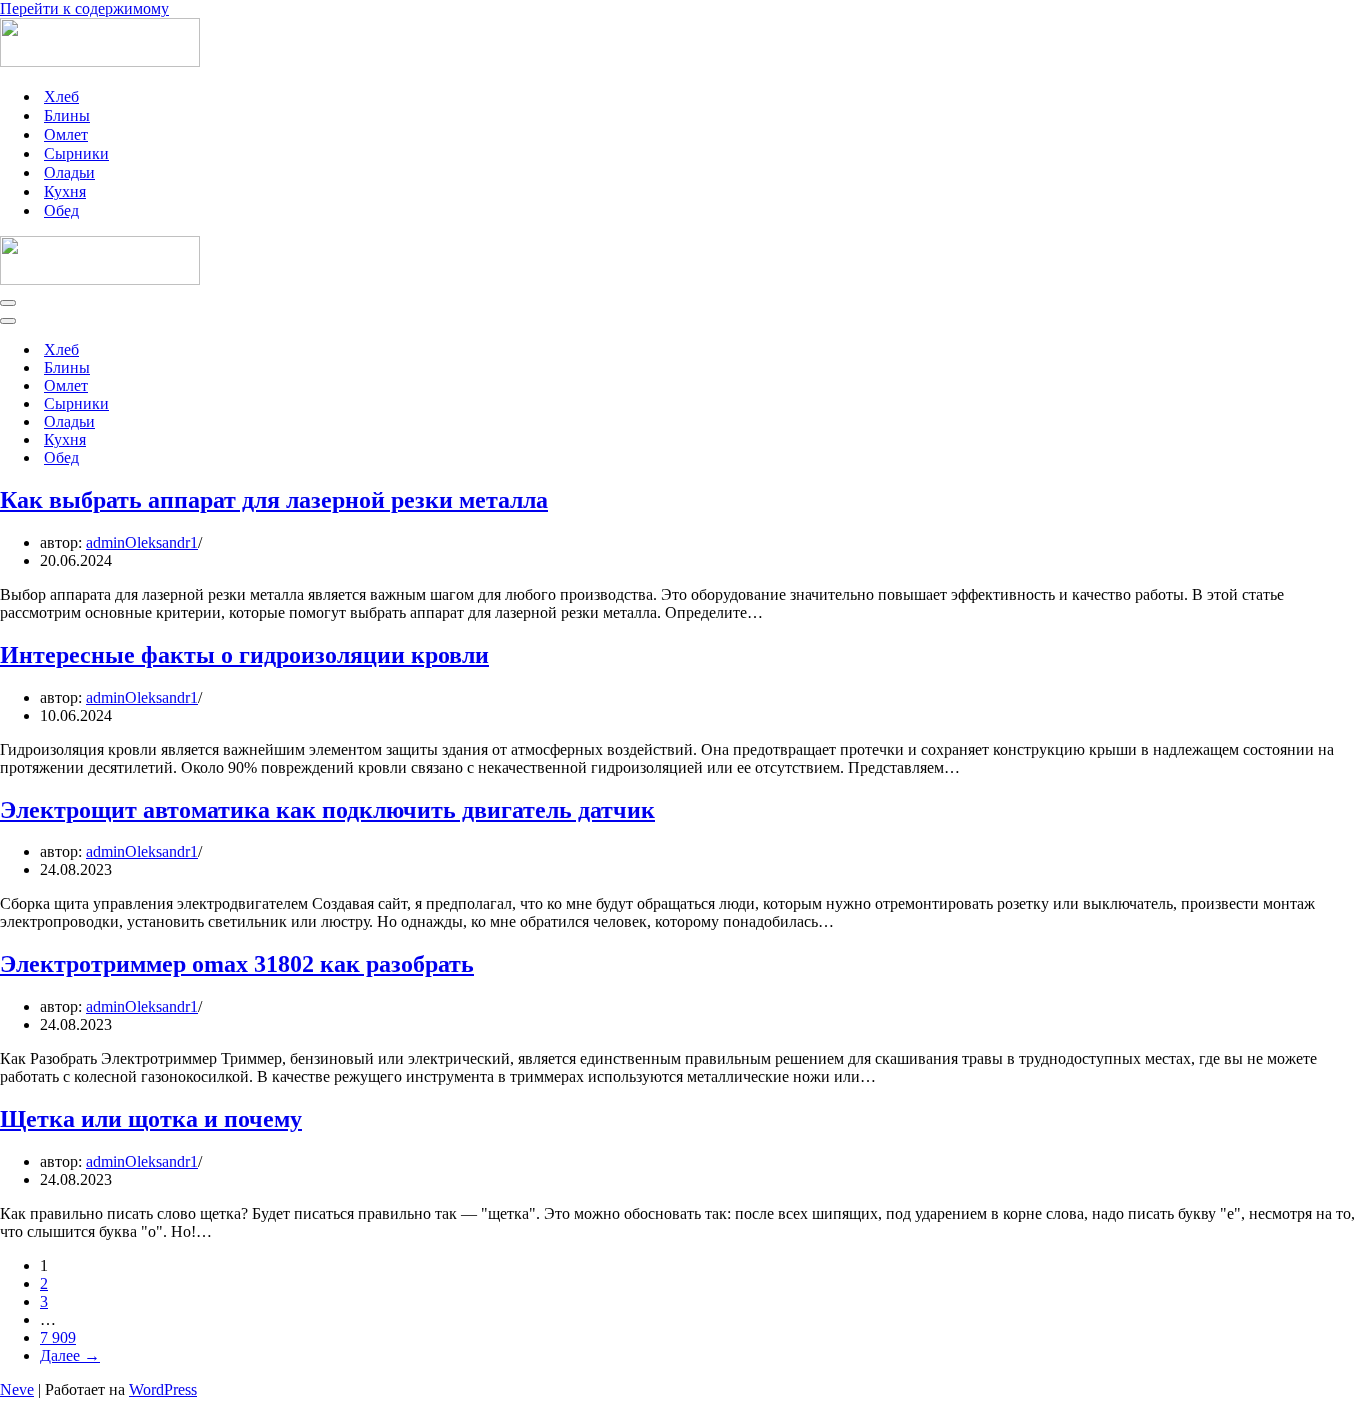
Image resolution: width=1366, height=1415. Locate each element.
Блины (67, 115)
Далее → (70, 1355)
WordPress (163, 1389)
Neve (17, 1389)
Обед (61, 210)
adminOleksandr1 (142, 542)
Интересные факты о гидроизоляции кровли (244, 655)
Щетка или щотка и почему (151, 1119)
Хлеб (61, 96)
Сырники (76, 153)
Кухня (65, 191)
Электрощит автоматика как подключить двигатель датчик (327, 810)
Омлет (66, 134)
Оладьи (69, 172)
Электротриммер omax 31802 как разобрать (237, 964)
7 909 (58, 1337)
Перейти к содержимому (84, 8)
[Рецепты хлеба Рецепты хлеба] (100, 61)
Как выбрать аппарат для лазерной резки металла (274, 500)
